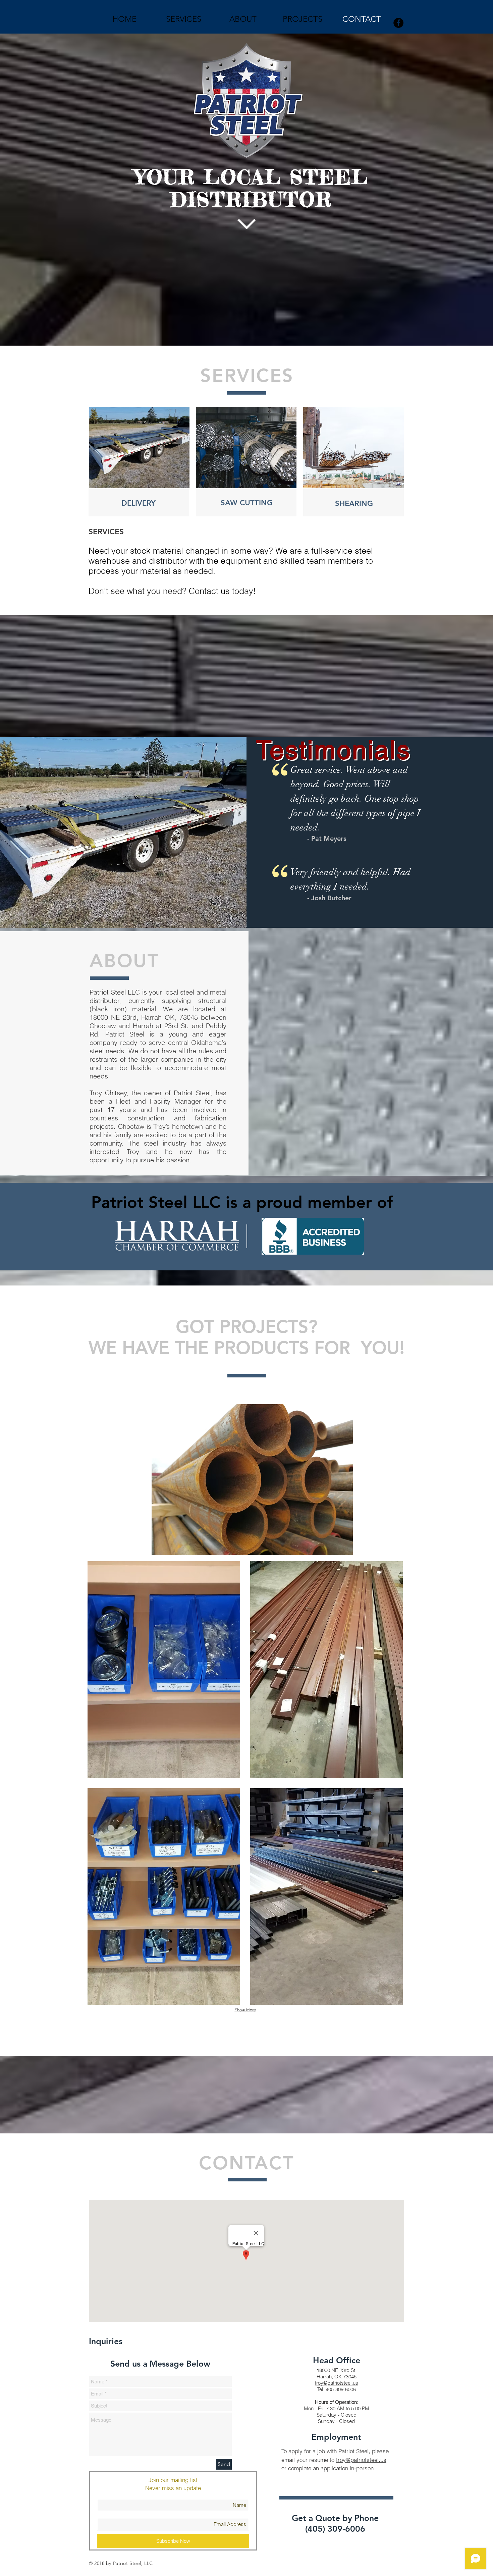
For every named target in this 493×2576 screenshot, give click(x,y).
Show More (245, 2010)
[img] (164, 1670)
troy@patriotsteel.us (337, 2383)
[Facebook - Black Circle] (398, 23)
